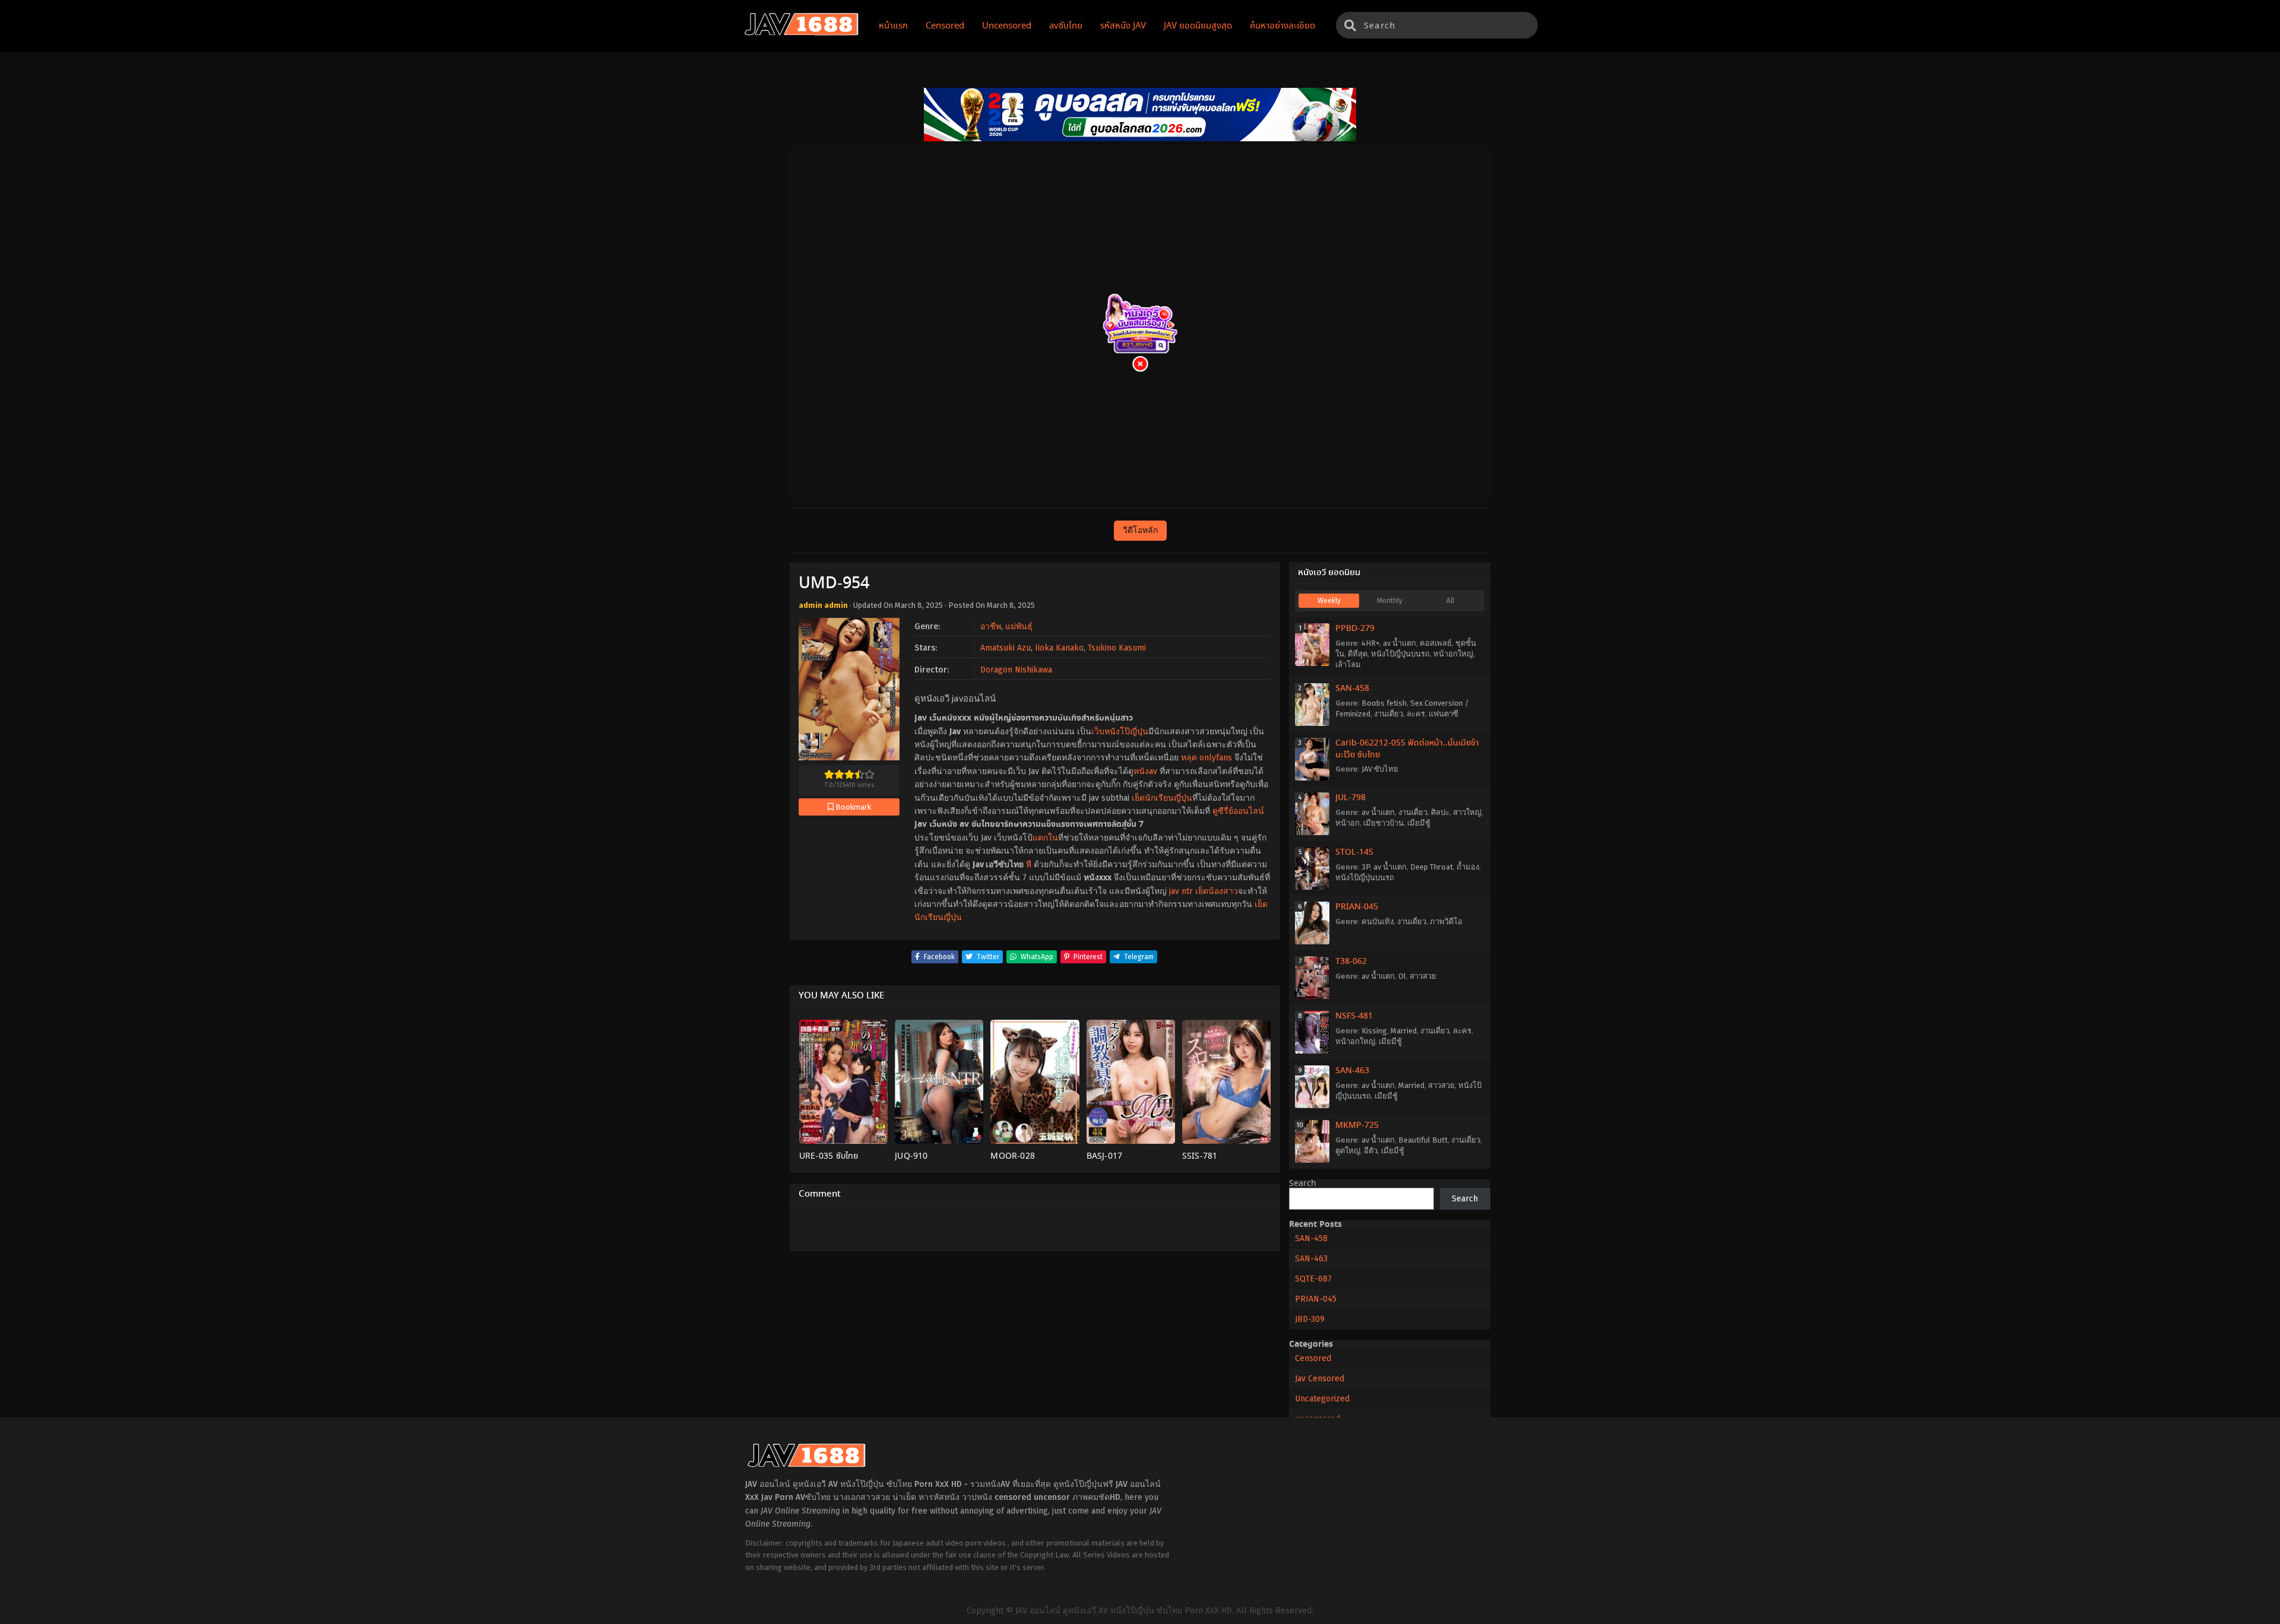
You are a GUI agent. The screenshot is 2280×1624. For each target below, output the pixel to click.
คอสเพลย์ (1436, 643)
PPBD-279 (1355, 629)
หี (1029, 865)
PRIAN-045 (1357, 907)
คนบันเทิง (1377, 922)
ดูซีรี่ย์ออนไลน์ (1238, 811)
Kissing (1374, 1031)
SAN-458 (1352, 689)
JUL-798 (1350, 798)
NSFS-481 (1354, 1016)
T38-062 (1351, 962)
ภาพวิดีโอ (1446, 922)
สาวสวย (1423, 976)
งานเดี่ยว (1388, 714)
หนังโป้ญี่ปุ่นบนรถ (1400, 654)
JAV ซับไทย (1380, 769)
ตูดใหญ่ (1348, 1151)
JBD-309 (1310, 1319)
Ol (1402, 976)
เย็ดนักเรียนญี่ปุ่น (1162, 798)
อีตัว (1371, 1151)
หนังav (1145, 771)
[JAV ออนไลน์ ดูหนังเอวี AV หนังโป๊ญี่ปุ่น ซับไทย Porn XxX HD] (802, 33)
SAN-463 (1352, 1071)
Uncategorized (1322, 1399)
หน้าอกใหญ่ (1453, 654)
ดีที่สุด (1358, 654)
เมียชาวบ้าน (1383, 823)
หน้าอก (1348, 823)
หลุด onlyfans (1206, 758)
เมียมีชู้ (1419, 823)
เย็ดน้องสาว (1217, 891)
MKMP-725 (1357, 1125)
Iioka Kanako (1059, 648)
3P (1366, 867)
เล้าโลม (1348, 664)
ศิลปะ (1440, 812)
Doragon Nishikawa (1016, 670)
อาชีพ (991, 627)
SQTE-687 (1313, 1279)
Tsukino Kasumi (1117, 648)
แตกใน (1045, 838)
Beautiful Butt (1423, 1140)
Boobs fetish (1384, 703)
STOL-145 (1354, 852)
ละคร (1416, 714)
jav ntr (1181, 891)
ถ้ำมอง (1468, 867)
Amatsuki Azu (1006, 648)
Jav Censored (1320, 1379)
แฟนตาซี (1443, 714)
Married (1404, 1031)
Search (1303, 1184)
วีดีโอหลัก (1140, 530)
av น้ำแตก (1399, 643)
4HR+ (1370, 643)
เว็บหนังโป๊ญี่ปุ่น (1120, 732)
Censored (1313, 1358)
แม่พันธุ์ (1019, 627)
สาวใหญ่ (1467, 812)
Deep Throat (1432, 867)
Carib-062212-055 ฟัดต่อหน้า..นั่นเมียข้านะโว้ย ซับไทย (1407, 749)
